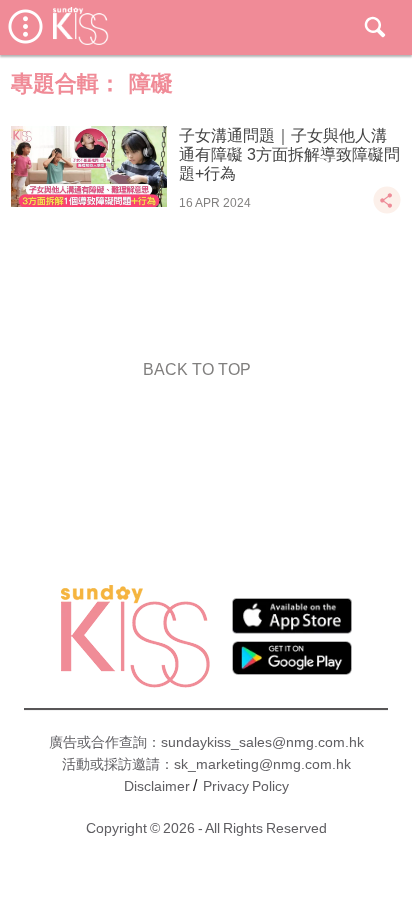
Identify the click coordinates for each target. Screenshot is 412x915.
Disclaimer (157, 786)
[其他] (387, 209)
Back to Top (197, 369)
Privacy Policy (246, 786)
